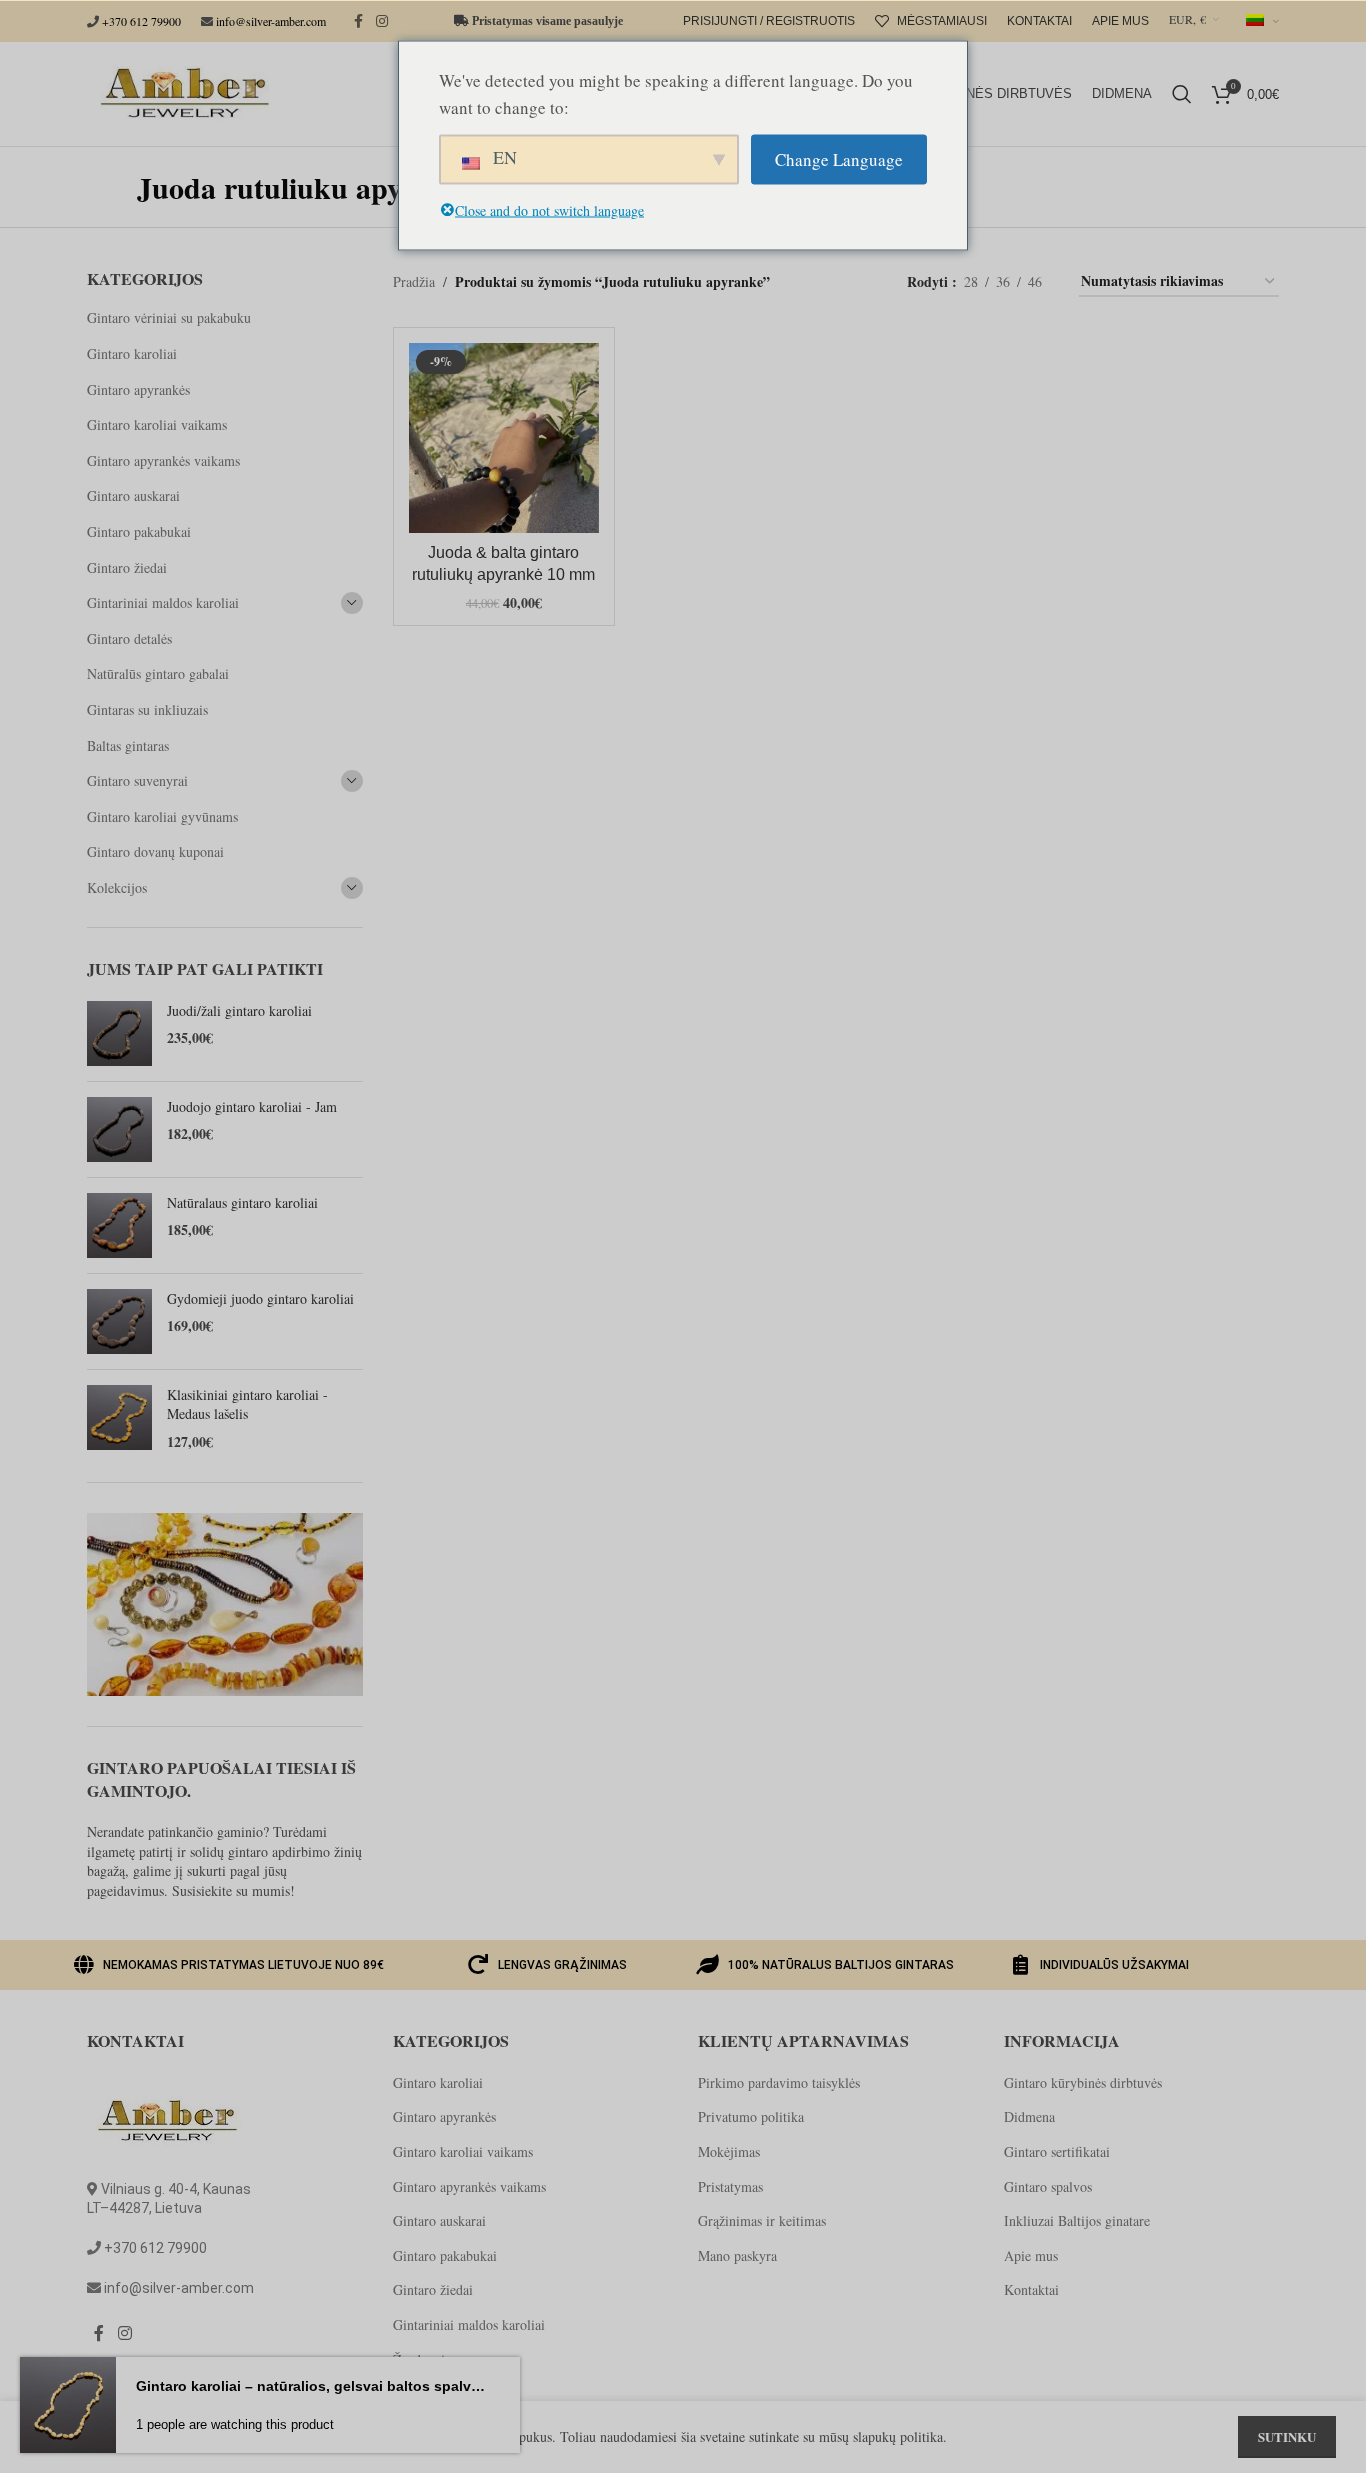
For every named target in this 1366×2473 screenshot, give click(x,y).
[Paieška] (1182, 94)
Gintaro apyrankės (138, 389)
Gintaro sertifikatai (1057, 2151)
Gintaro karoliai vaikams (157, 424)
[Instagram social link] (382, 21)
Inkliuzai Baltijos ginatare (1077, 2220)
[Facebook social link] (358, 21)
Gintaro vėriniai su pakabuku (169, 317)
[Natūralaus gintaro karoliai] (119, 1225)
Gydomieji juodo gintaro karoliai (260, 1298)
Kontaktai (1031, 2289)
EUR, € (1187, 19)
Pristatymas (730, 2186)
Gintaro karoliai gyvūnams (162, 816)
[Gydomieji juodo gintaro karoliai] (119, 1321)
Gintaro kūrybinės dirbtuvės (1083, 2082)
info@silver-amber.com (271, 21)
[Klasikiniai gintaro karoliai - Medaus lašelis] (119, 1418)
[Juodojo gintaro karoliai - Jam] (119, 1129)
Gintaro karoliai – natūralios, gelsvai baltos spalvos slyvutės (310, 2386)
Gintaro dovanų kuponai (155, 851)
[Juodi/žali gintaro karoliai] (119, 1033)
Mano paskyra (737, 2255)
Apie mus (1031, 2255)
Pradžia (414, 281)
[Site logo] (181, 91)
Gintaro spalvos (1048, 2186)
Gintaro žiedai (127, 567)
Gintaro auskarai (133, 495)
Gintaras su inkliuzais (147, 709)
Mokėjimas (729, 2151)
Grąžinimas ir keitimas (762, 2220)
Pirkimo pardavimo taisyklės (779, 2082)
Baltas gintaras (128, 745)
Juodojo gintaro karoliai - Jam (252, 1106)
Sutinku (1287, 2436)
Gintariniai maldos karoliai (163, 602)
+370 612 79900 (141, 21)
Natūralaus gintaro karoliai (242, 1202)
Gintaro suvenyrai (137, 780)
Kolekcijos (117, 887)
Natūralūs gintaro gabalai (158, 673)
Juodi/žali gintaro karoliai (239, 1010)
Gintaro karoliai (132, 353)
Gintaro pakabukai (139, 531)
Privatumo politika (751, 2116)
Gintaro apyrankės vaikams (163, 460)
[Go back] (112, 187)
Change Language (839, 159)
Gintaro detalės (129, 638)
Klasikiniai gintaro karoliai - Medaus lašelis (247, 1404)
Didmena (1029, 2116)
